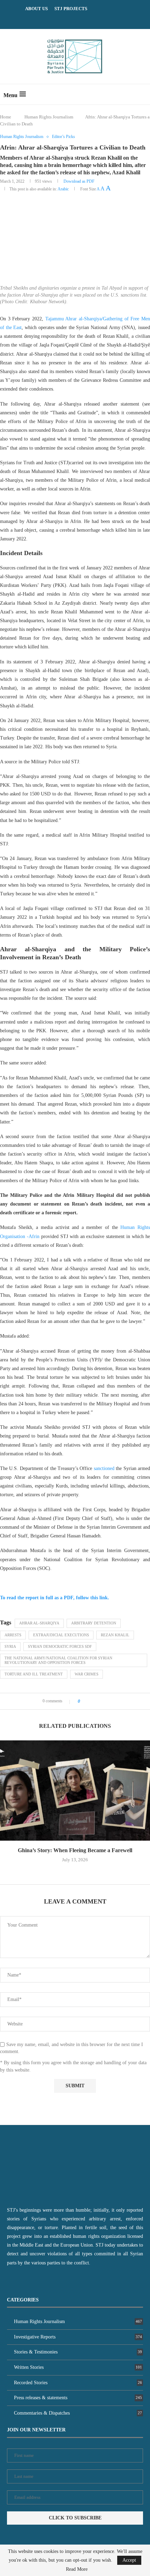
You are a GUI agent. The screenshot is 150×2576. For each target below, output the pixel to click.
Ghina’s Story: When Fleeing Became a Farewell (75, 1850)
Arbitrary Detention (94, 1623)
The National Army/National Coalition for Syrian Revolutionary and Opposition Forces (58, 1660)
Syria (10, 1646)
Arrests (13, 1635)
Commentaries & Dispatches (78, 2413)
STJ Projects (71, 9)
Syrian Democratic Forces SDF (60, 1646)
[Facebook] (66, 19)
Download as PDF (79, 181)
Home (6, 117)
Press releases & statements (78, 2398)
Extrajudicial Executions (61, 1635)
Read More (77, 2569)
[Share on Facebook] (88, 1701)
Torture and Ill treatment (34, 1674)
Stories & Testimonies (78, 2352)
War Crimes (87, 1674)
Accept (129, 2560)
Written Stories (78, 2367)
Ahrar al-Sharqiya (39, 1623)
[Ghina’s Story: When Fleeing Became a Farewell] (75, 1791)
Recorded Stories (78, 2383)
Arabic (63, 189)
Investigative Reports (78, 2337)
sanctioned (104, 1468)
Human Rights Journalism (49, 117)
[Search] (143, 94)
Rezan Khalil (115, 1635)
